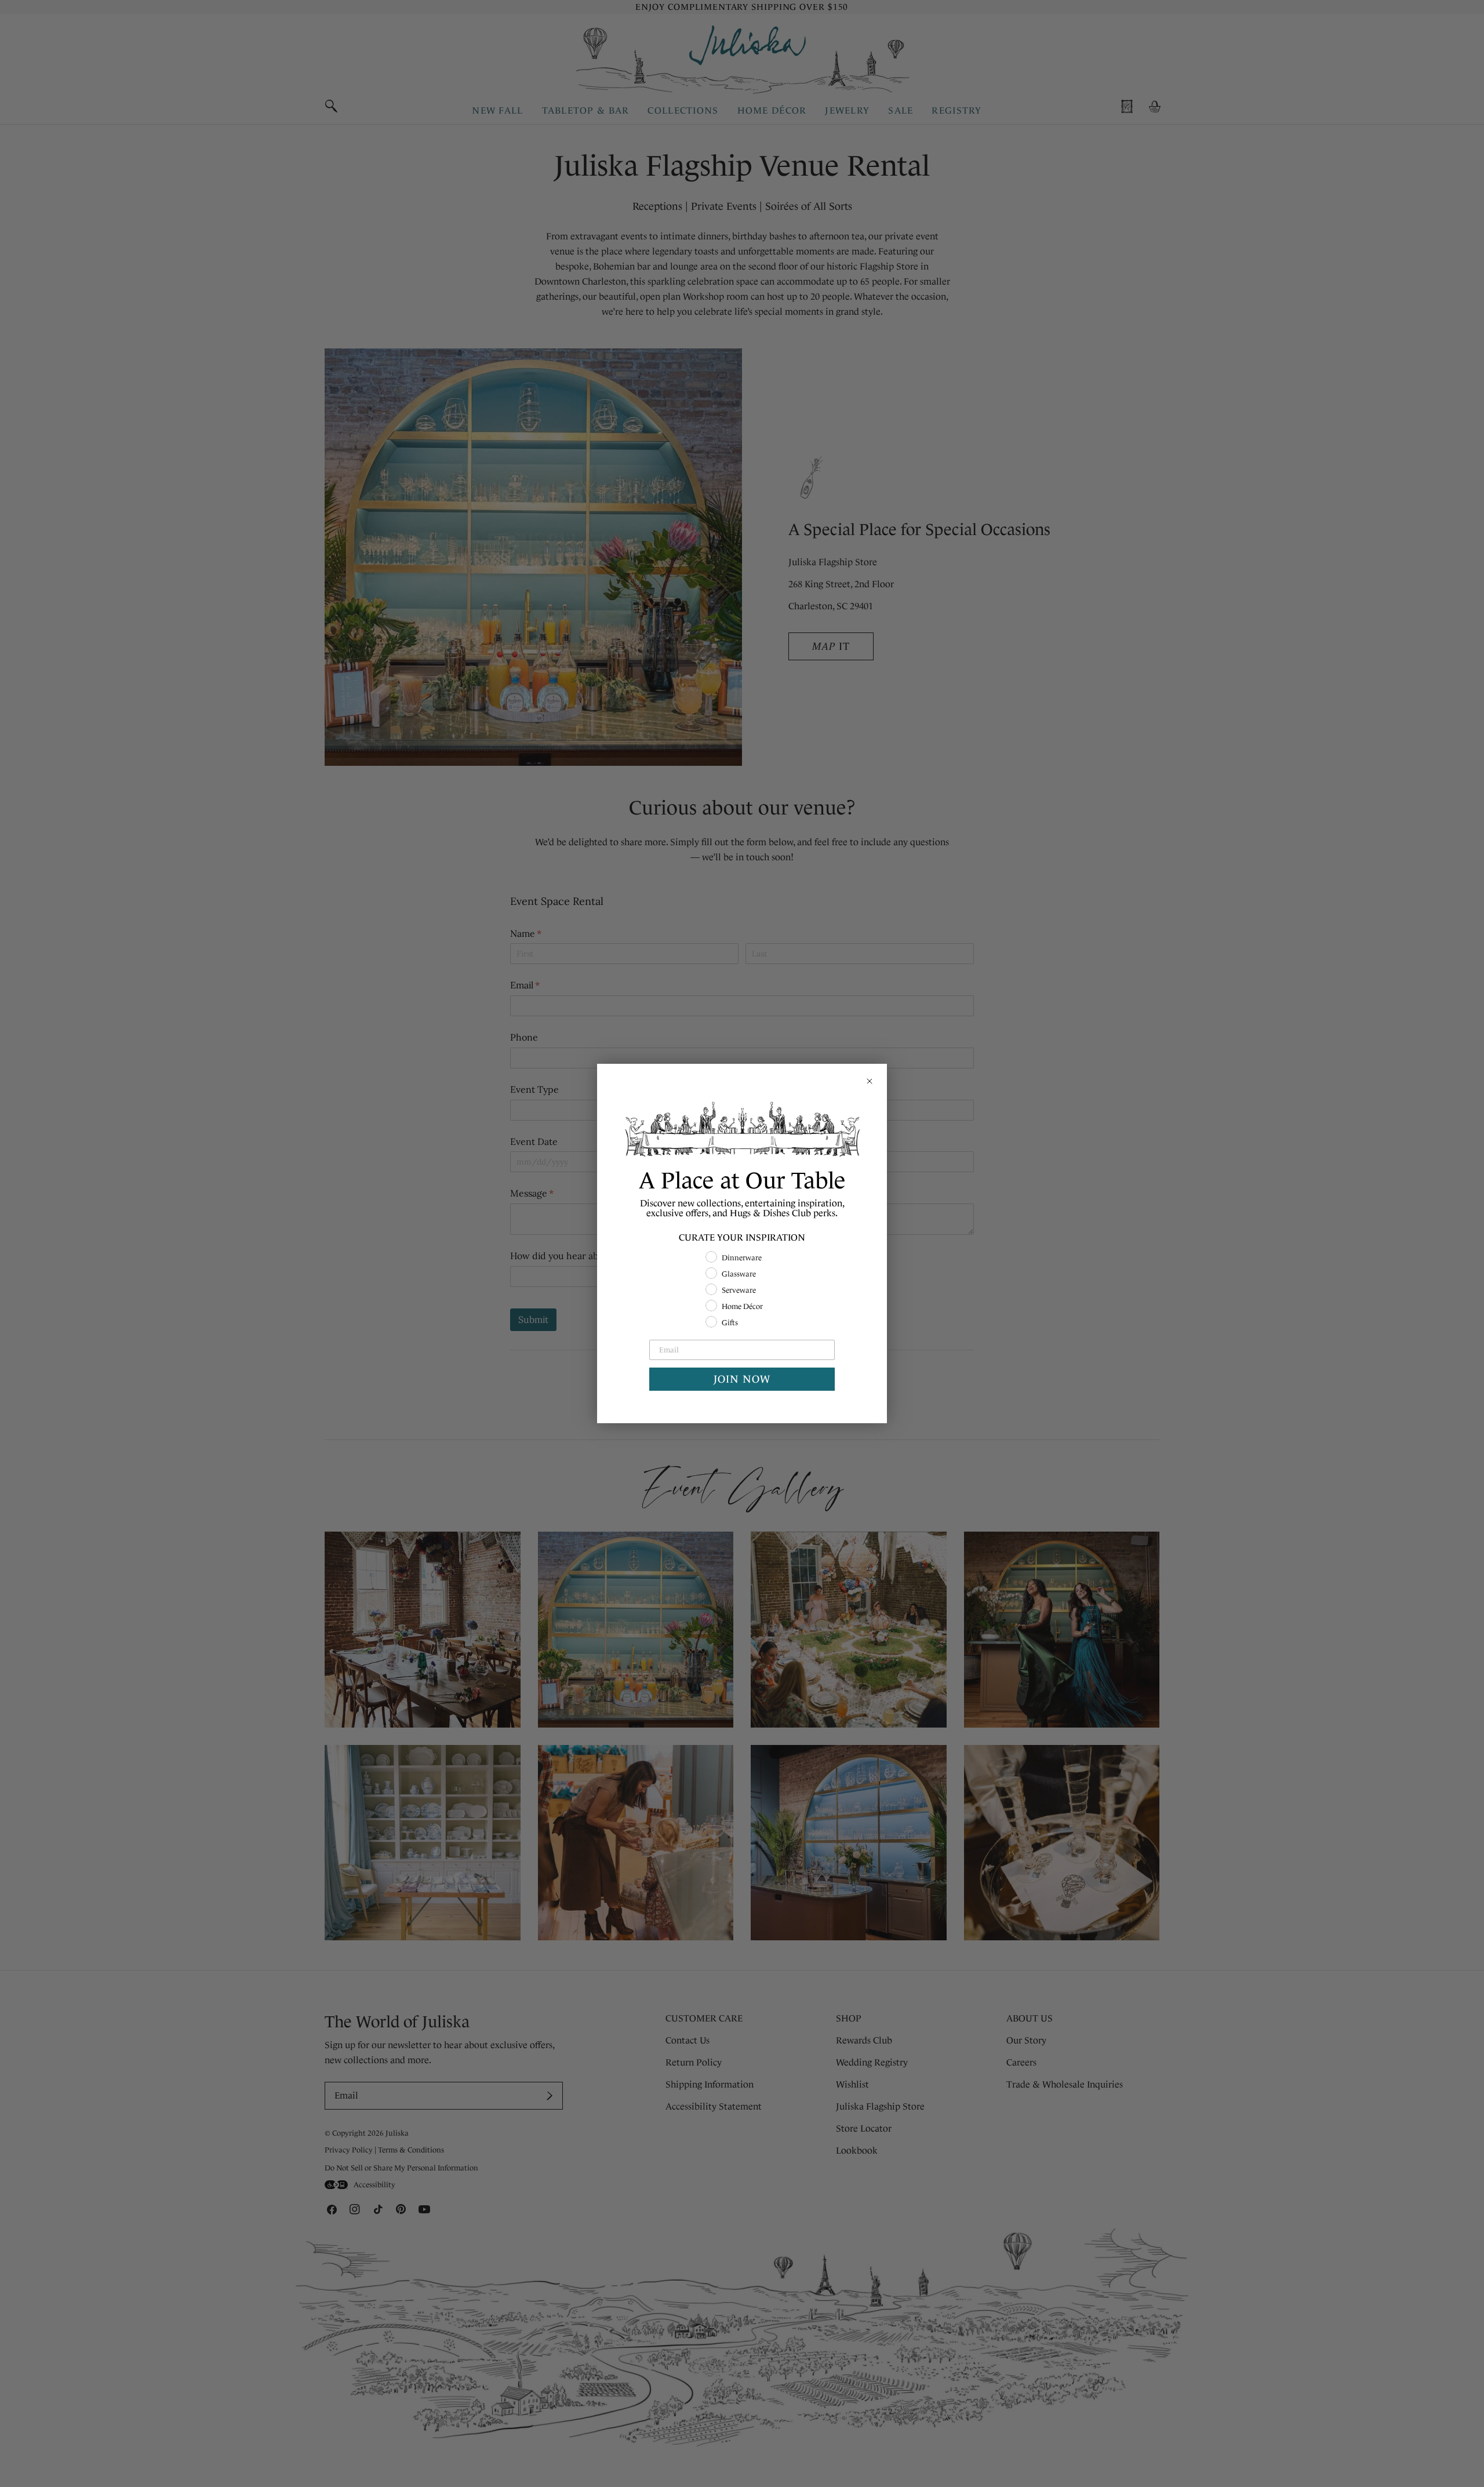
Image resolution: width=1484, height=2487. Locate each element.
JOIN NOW (742, 1379)
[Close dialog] (870, 1081)
